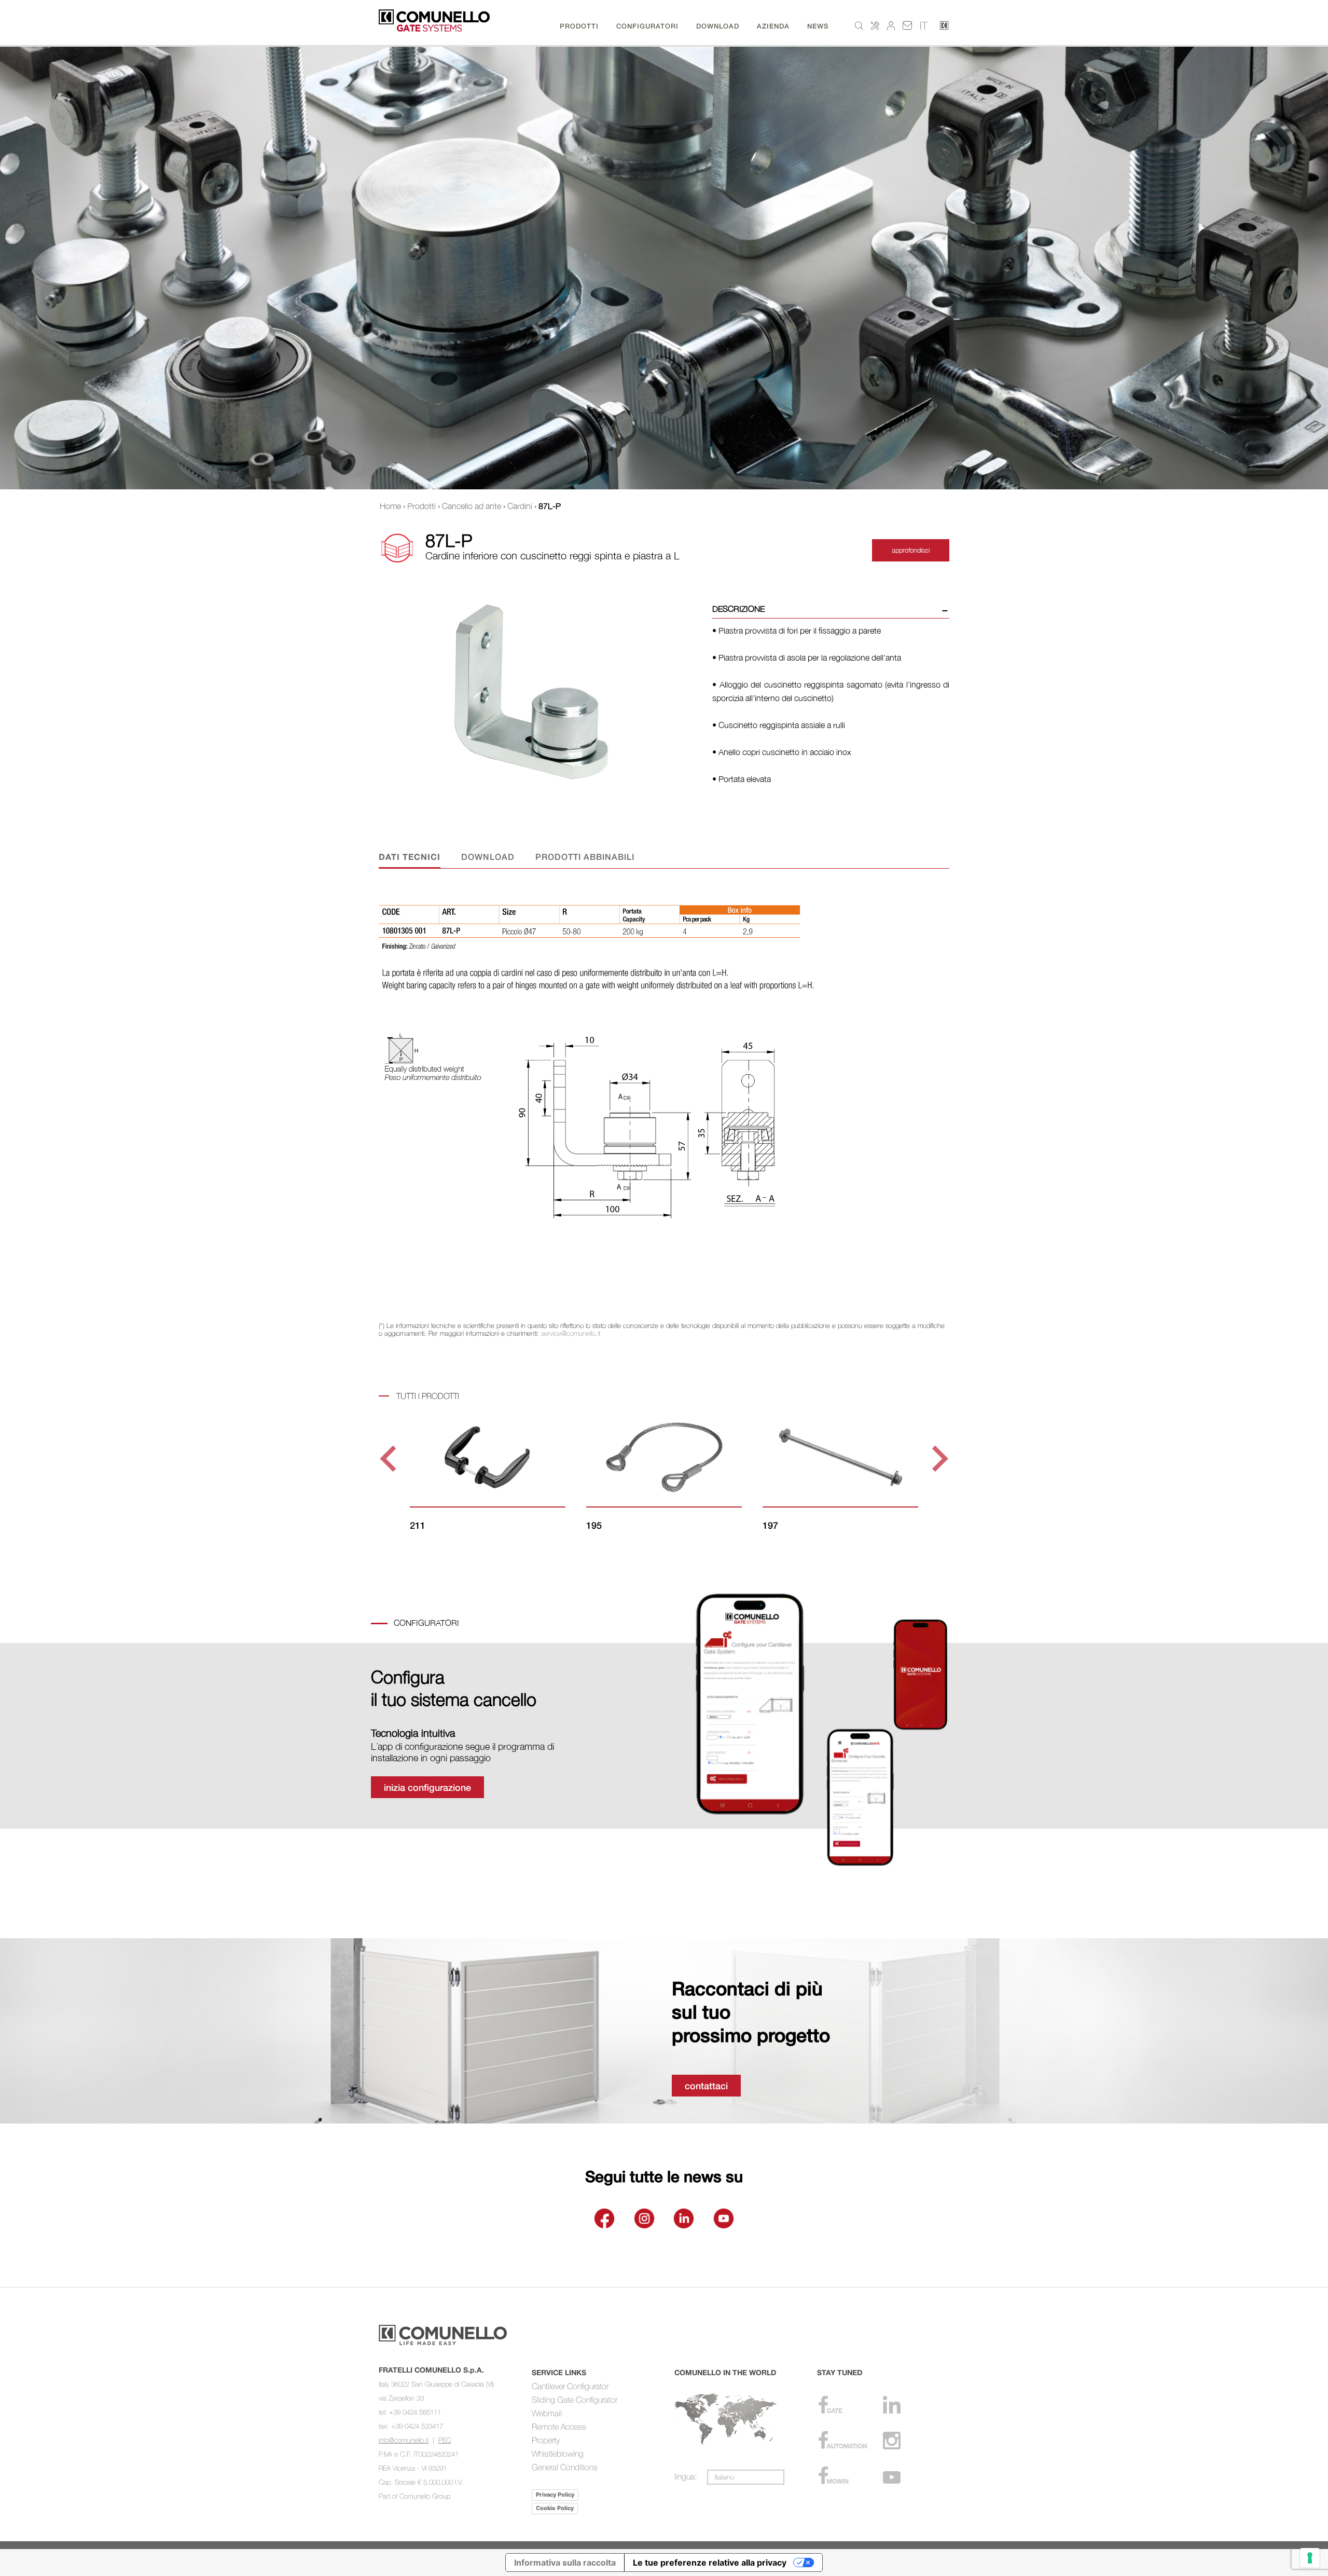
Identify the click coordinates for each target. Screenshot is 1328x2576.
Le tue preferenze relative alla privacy (710, 2563)
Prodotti (421, 506)
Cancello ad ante (472, 506)
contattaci (706, 2086)
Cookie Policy (555, 2508)
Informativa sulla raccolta (565, 2563)
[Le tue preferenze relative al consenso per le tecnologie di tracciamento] (1310, 2558)
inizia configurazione (427, 1787)
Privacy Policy (555, 2495)
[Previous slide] (390, 1459)
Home (390, 506)
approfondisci (911, 550)
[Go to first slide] (938, 1459)
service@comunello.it (571, 1333)
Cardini (520, 506)
